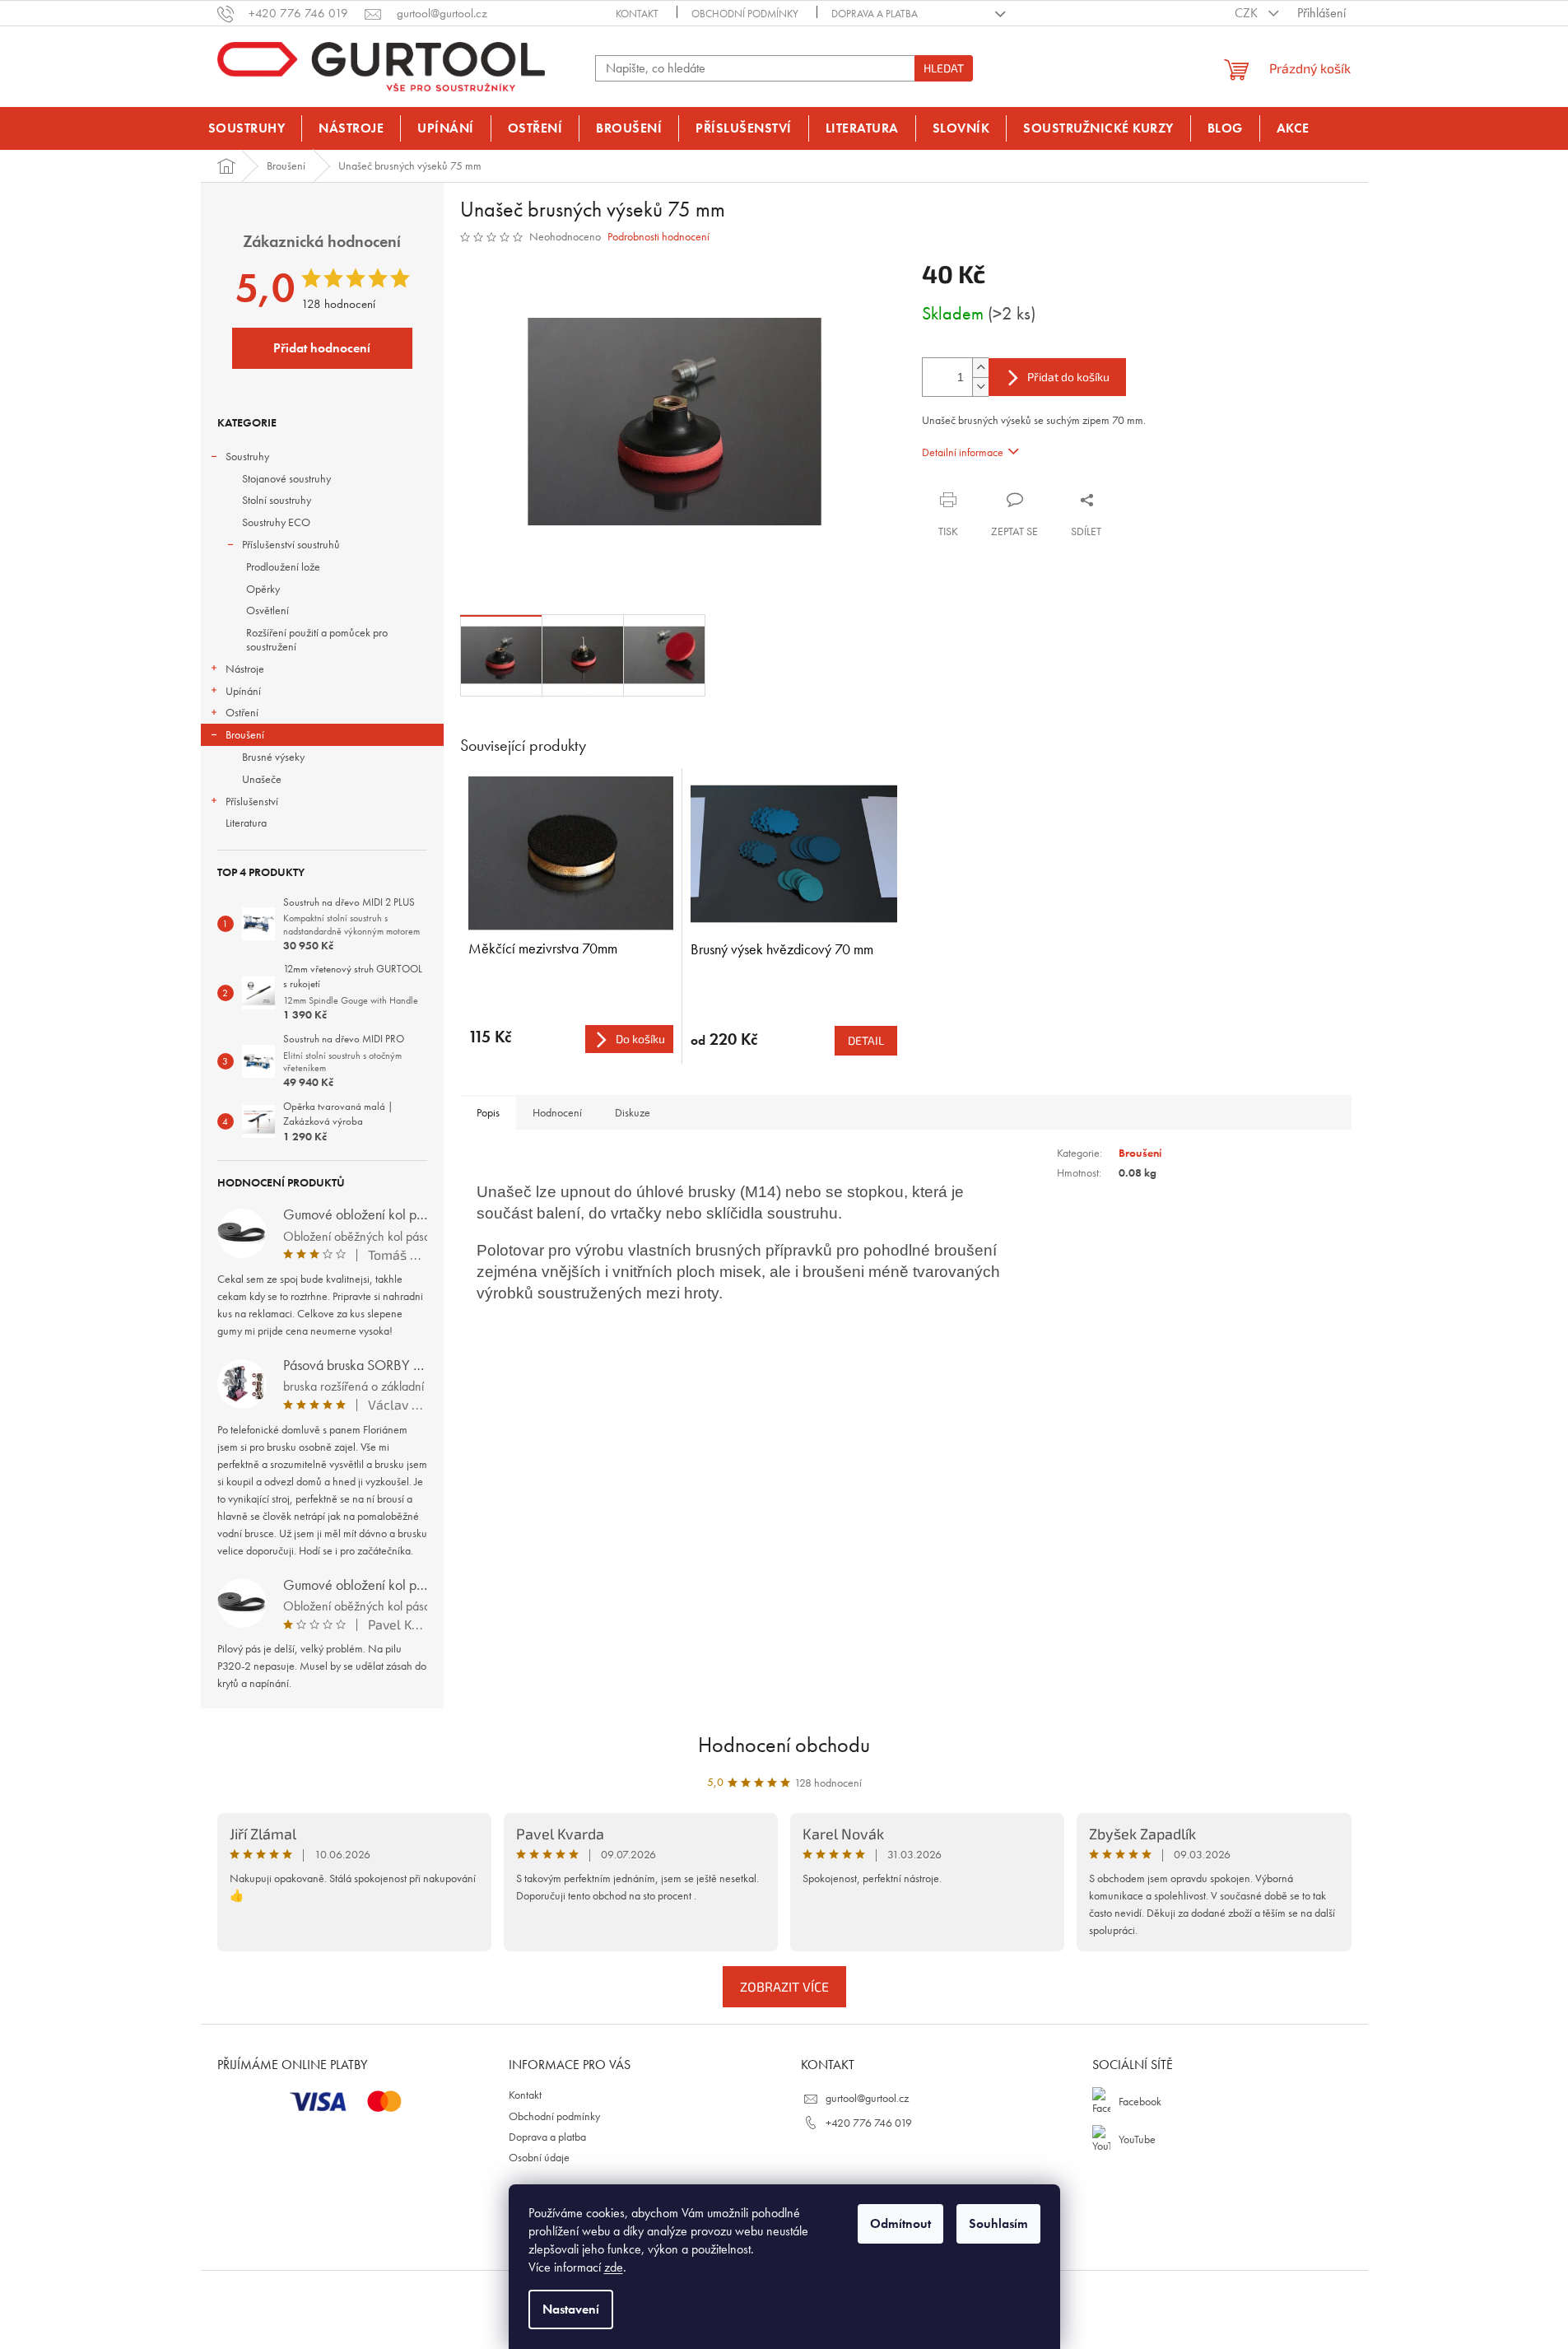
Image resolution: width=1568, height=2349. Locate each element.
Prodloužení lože (283, 566)
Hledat (944, 68)
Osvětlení (268, 610)
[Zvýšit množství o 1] (980, 368)
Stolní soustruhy (277, 500)
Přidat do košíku (1068, 377)
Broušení (245, 734)
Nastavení (571, 2309)
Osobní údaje (539, 2157)
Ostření (242, 712)
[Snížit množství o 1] (980, 387)
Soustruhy (247, 456)
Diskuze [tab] (633, 1112)
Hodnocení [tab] (557, 1112)
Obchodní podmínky (745, 14)
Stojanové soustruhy (286, 478)
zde (614, 2267)
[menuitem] (247, 128)
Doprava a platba (875, 14)
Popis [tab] (488, 1112)
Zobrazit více (784, 1986)
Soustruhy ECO (276, 522)
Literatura (246, 823)
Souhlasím (998, 2223)
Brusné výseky (273, 757)
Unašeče (262, 779)
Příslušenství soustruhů (291, 544)
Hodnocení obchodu (784, 1745)
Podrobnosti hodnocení (658, 236)
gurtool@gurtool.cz (867, 2098)
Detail (866, 1040)
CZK (1248, 13)
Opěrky (263, 589)
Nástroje (245, 669)
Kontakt (637, 14)
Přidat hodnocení (322, 348)
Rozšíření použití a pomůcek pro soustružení (317, 639)
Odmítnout (900, 2223)
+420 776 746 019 (869, 2123)
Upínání (243, 691)
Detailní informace (963, 452)
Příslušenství (252, 801)
